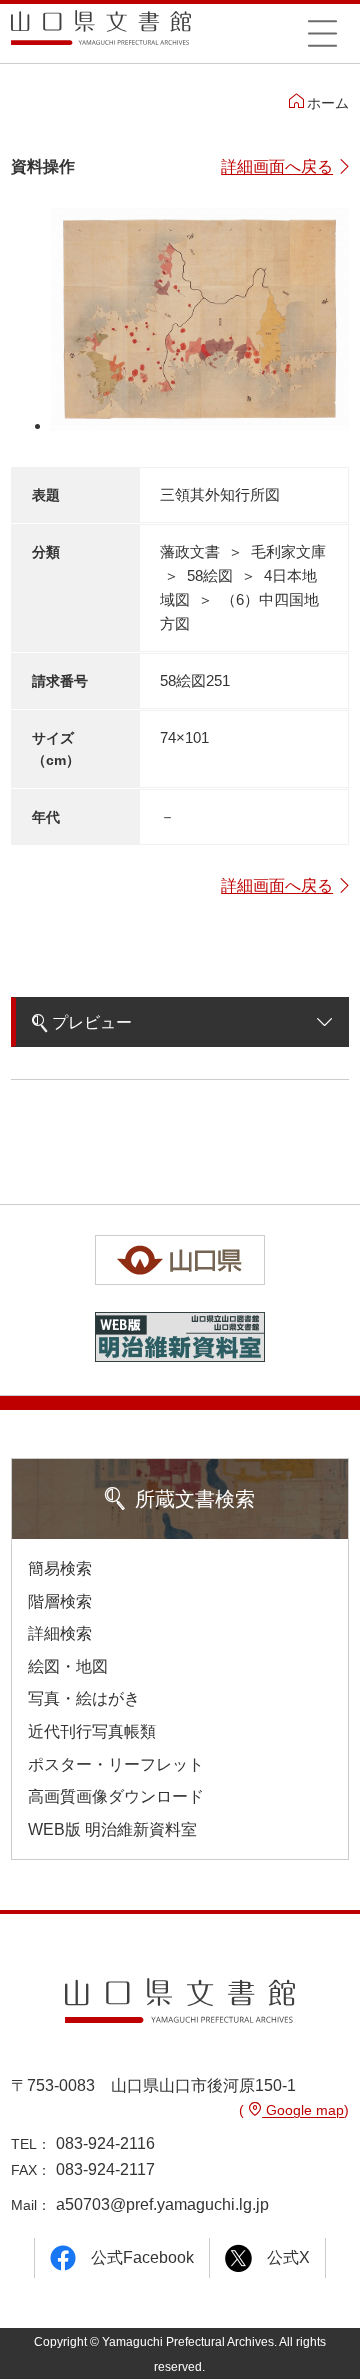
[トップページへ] (101, 34)
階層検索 (60, 1601)
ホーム (328, 103)
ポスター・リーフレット (116, 1764)
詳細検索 (60, 1633)
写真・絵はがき (84, 1698)
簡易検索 (60, 1568)
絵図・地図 (68, 1666)
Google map (303, 2110)
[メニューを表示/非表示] (322, 33)
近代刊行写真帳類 (92, 1731)
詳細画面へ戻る (277, 166)
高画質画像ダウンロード (116, 1796)
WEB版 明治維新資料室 (112, 1829)
